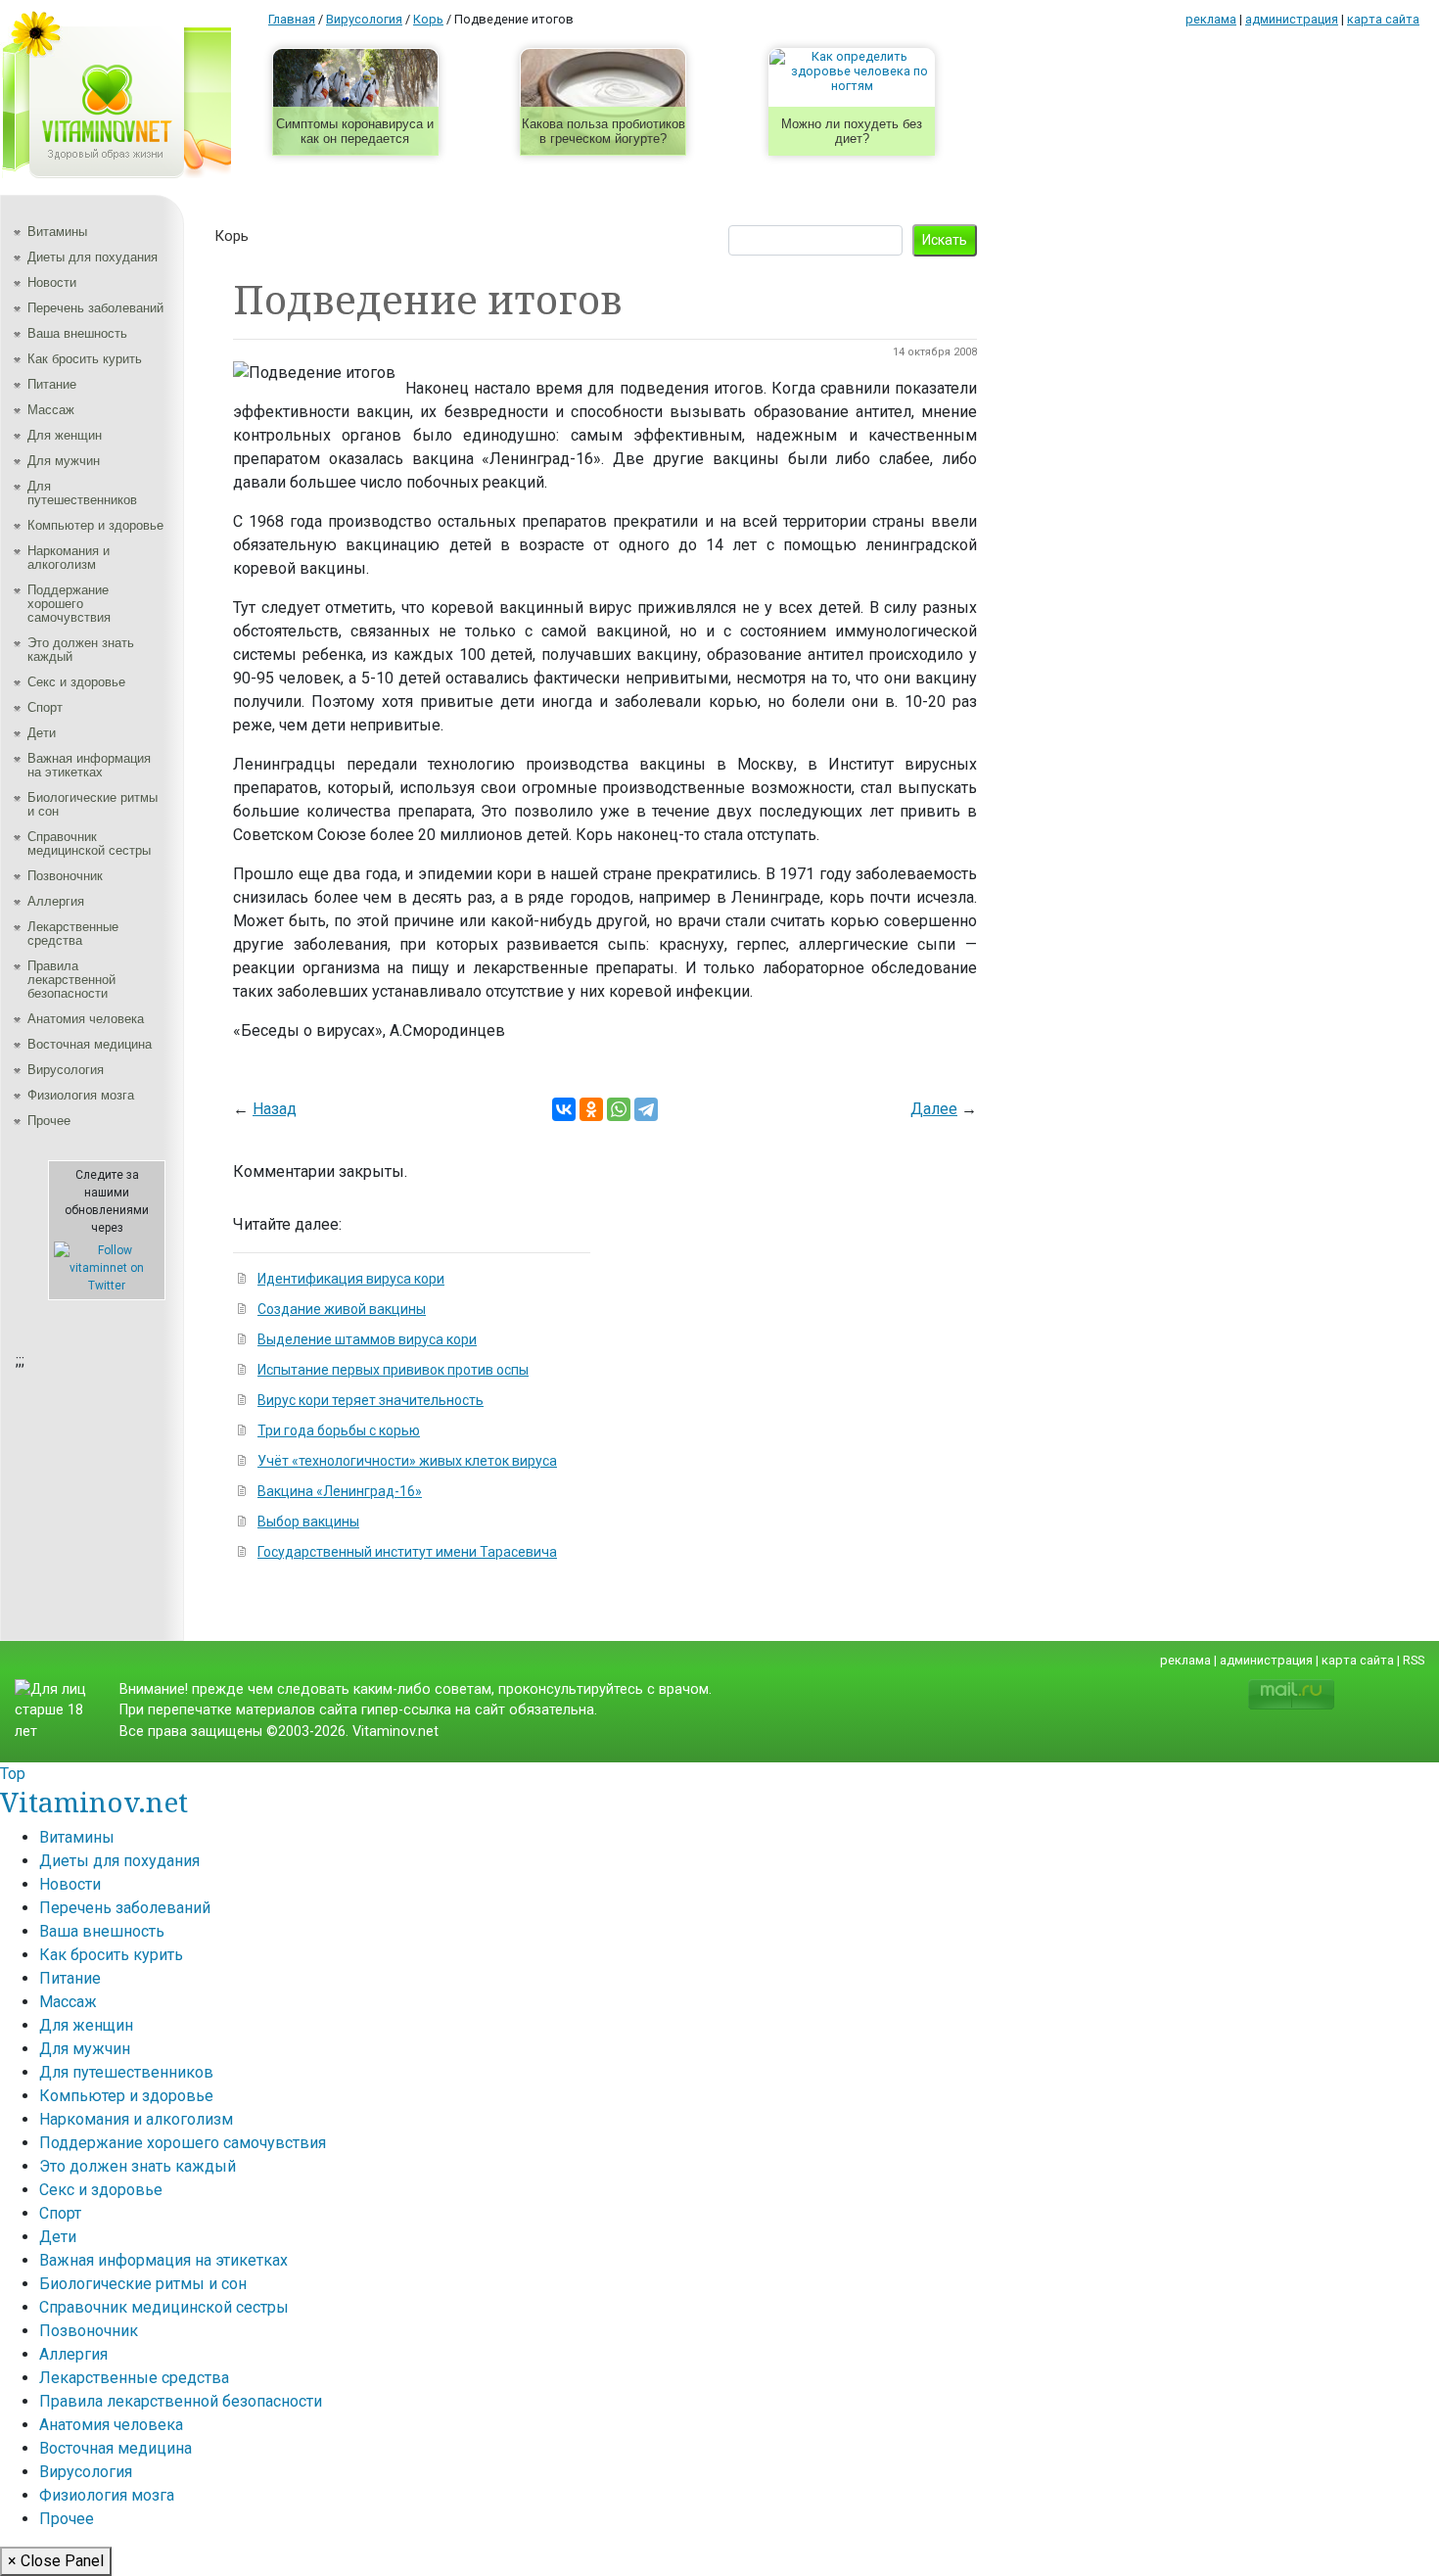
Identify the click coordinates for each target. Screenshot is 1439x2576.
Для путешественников (82, 493)
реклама (1211, 19)
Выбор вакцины (308, 1522)
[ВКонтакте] (564, 1109)
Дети (42, 733)
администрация (1292, 19)
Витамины (57, 232)
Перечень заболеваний (95, 308)
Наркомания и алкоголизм (69, 558)
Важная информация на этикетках (89, 765)
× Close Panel (56, 2561)
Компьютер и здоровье (95, 525)
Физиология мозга (81, 1095)
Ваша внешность (77, 333)
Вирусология (66, 1070)
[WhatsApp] (619, 1109)
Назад (275, 1109)
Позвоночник (65, 876)
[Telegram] (646, 1109)
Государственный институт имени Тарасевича (407, 1552)
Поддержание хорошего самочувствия (69, 604)
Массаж (51, 410)
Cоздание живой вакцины (342, 1309)
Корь (232, 236)
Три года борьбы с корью (339, 1430)
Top (13, 1774)
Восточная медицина (90, 1044)
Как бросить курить (85, 359)
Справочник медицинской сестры (89, 843)
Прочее (49, 1121)
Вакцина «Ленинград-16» (340, 1491)
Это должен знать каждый (81, 650)
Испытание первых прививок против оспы (393, 1370)
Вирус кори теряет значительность (371, 1400)
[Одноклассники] (591, 1109)
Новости (52, 282)
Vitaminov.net (94, 1802)
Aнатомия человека (86, 1019)
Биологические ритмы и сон (93, 804)
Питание (52, 384)
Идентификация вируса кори (351, 1279)
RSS (1414, 1660)
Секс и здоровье (76, 682)
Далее (934, 1109)
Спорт (45, 707)
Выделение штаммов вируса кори (367, 1339)
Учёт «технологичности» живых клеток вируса (407, 1461)
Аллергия (56, 901)
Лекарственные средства (73, 934)
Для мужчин (64, 461)
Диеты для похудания (93, 257)
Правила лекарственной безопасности (71, 980)
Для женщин (65, 435)
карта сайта (1383, 19)
